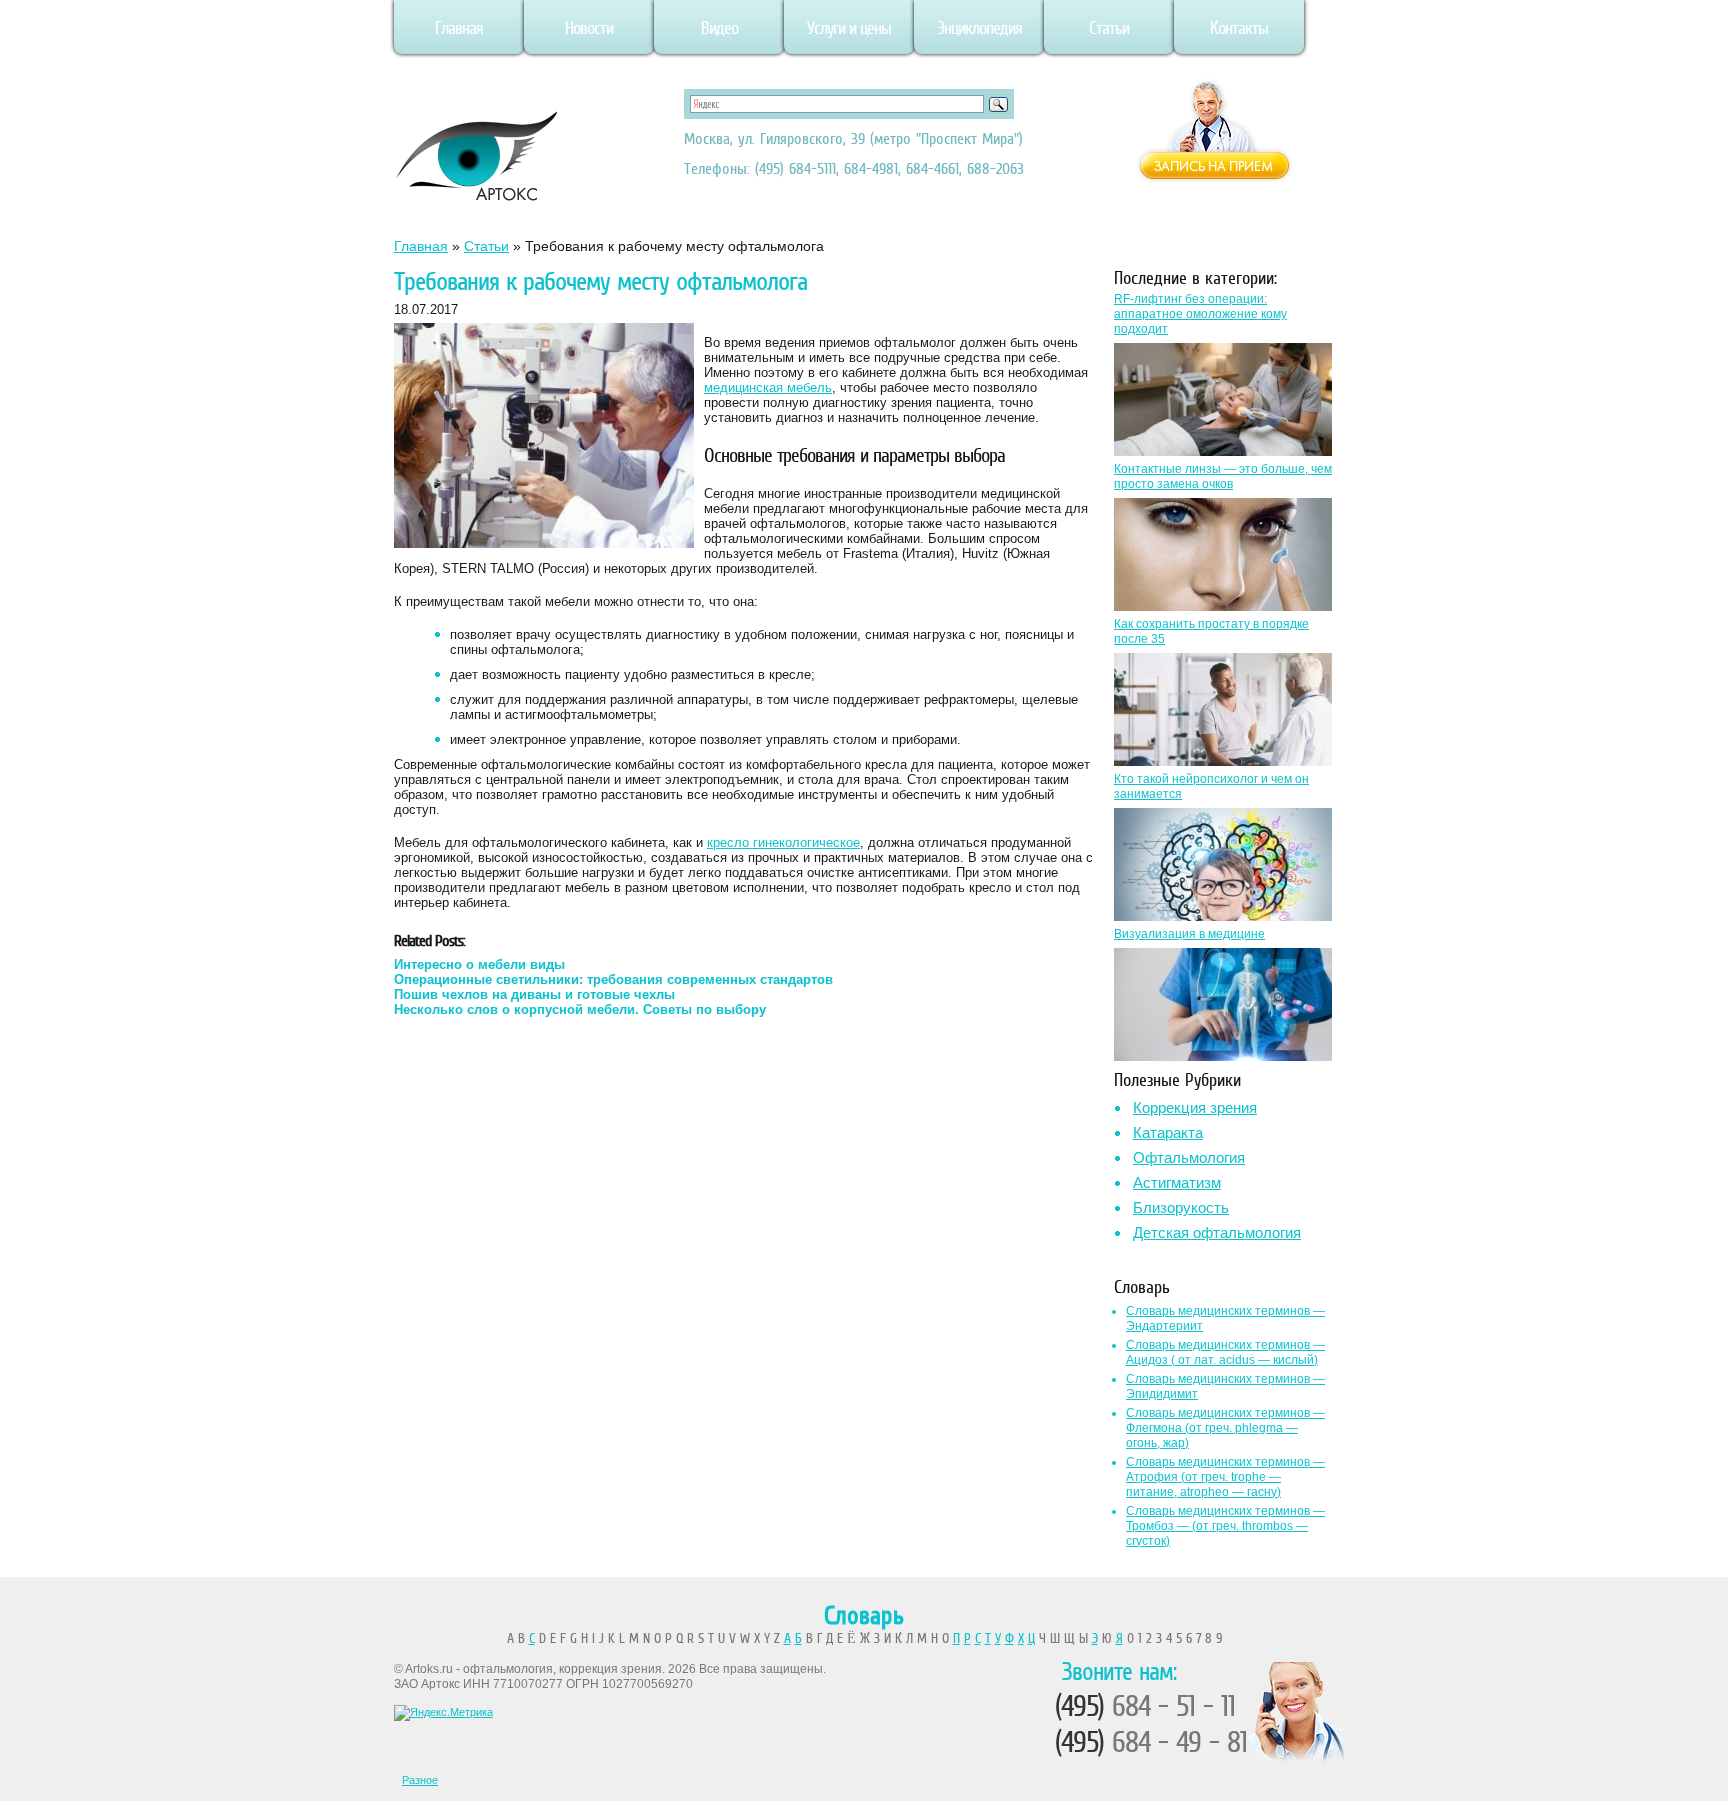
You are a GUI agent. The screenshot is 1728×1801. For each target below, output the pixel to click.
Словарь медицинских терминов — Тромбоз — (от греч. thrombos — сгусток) (1225, 1526)
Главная (459, 28)
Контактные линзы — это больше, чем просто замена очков (1223, 476)
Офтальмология (1189, 1157)
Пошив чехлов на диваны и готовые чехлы (534, 994)
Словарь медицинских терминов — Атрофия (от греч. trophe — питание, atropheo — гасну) (1225, 1477)
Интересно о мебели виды (479, 964)
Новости (589, 28)
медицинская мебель (768, 387)
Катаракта (1168, 1132)
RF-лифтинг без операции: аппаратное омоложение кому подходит (1200, 314)
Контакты (1239, 28)
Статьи (1109, 28)
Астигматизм (1177, 1182)
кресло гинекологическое (783, 842)
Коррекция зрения (1195, 1107)
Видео (719, 28)
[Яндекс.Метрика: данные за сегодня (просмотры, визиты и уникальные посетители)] (443, 1713)
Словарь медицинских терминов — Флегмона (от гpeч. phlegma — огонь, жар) (1225, 1428)
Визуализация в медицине (1189, 934)
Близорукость (1181, 1207)
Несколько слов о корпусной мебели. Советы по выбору (580, 1009)
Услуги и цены (849, 28)
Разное (420, 1780)
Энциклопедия (979, 28)
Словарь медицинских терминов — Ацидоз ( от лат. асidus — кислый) (1225, 1352)
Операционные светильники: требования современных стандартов (613, 979)
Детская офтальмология (1217, 1232)
